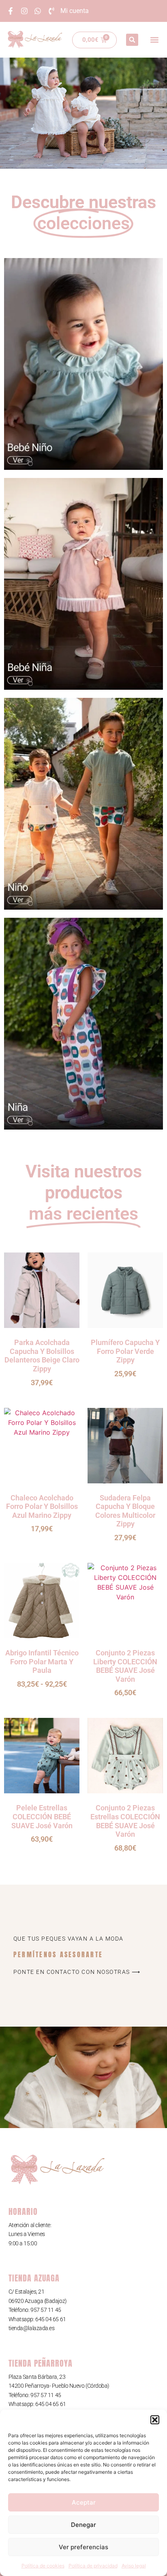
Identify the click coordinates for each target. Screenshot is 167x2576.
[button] (155, 2420)
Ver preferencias (83, 2547)
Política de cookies (43, 2566)
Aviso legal (134, 2566)
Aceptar (84, 2502)
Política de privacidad (93, 2566)
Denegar (83, 2525)
